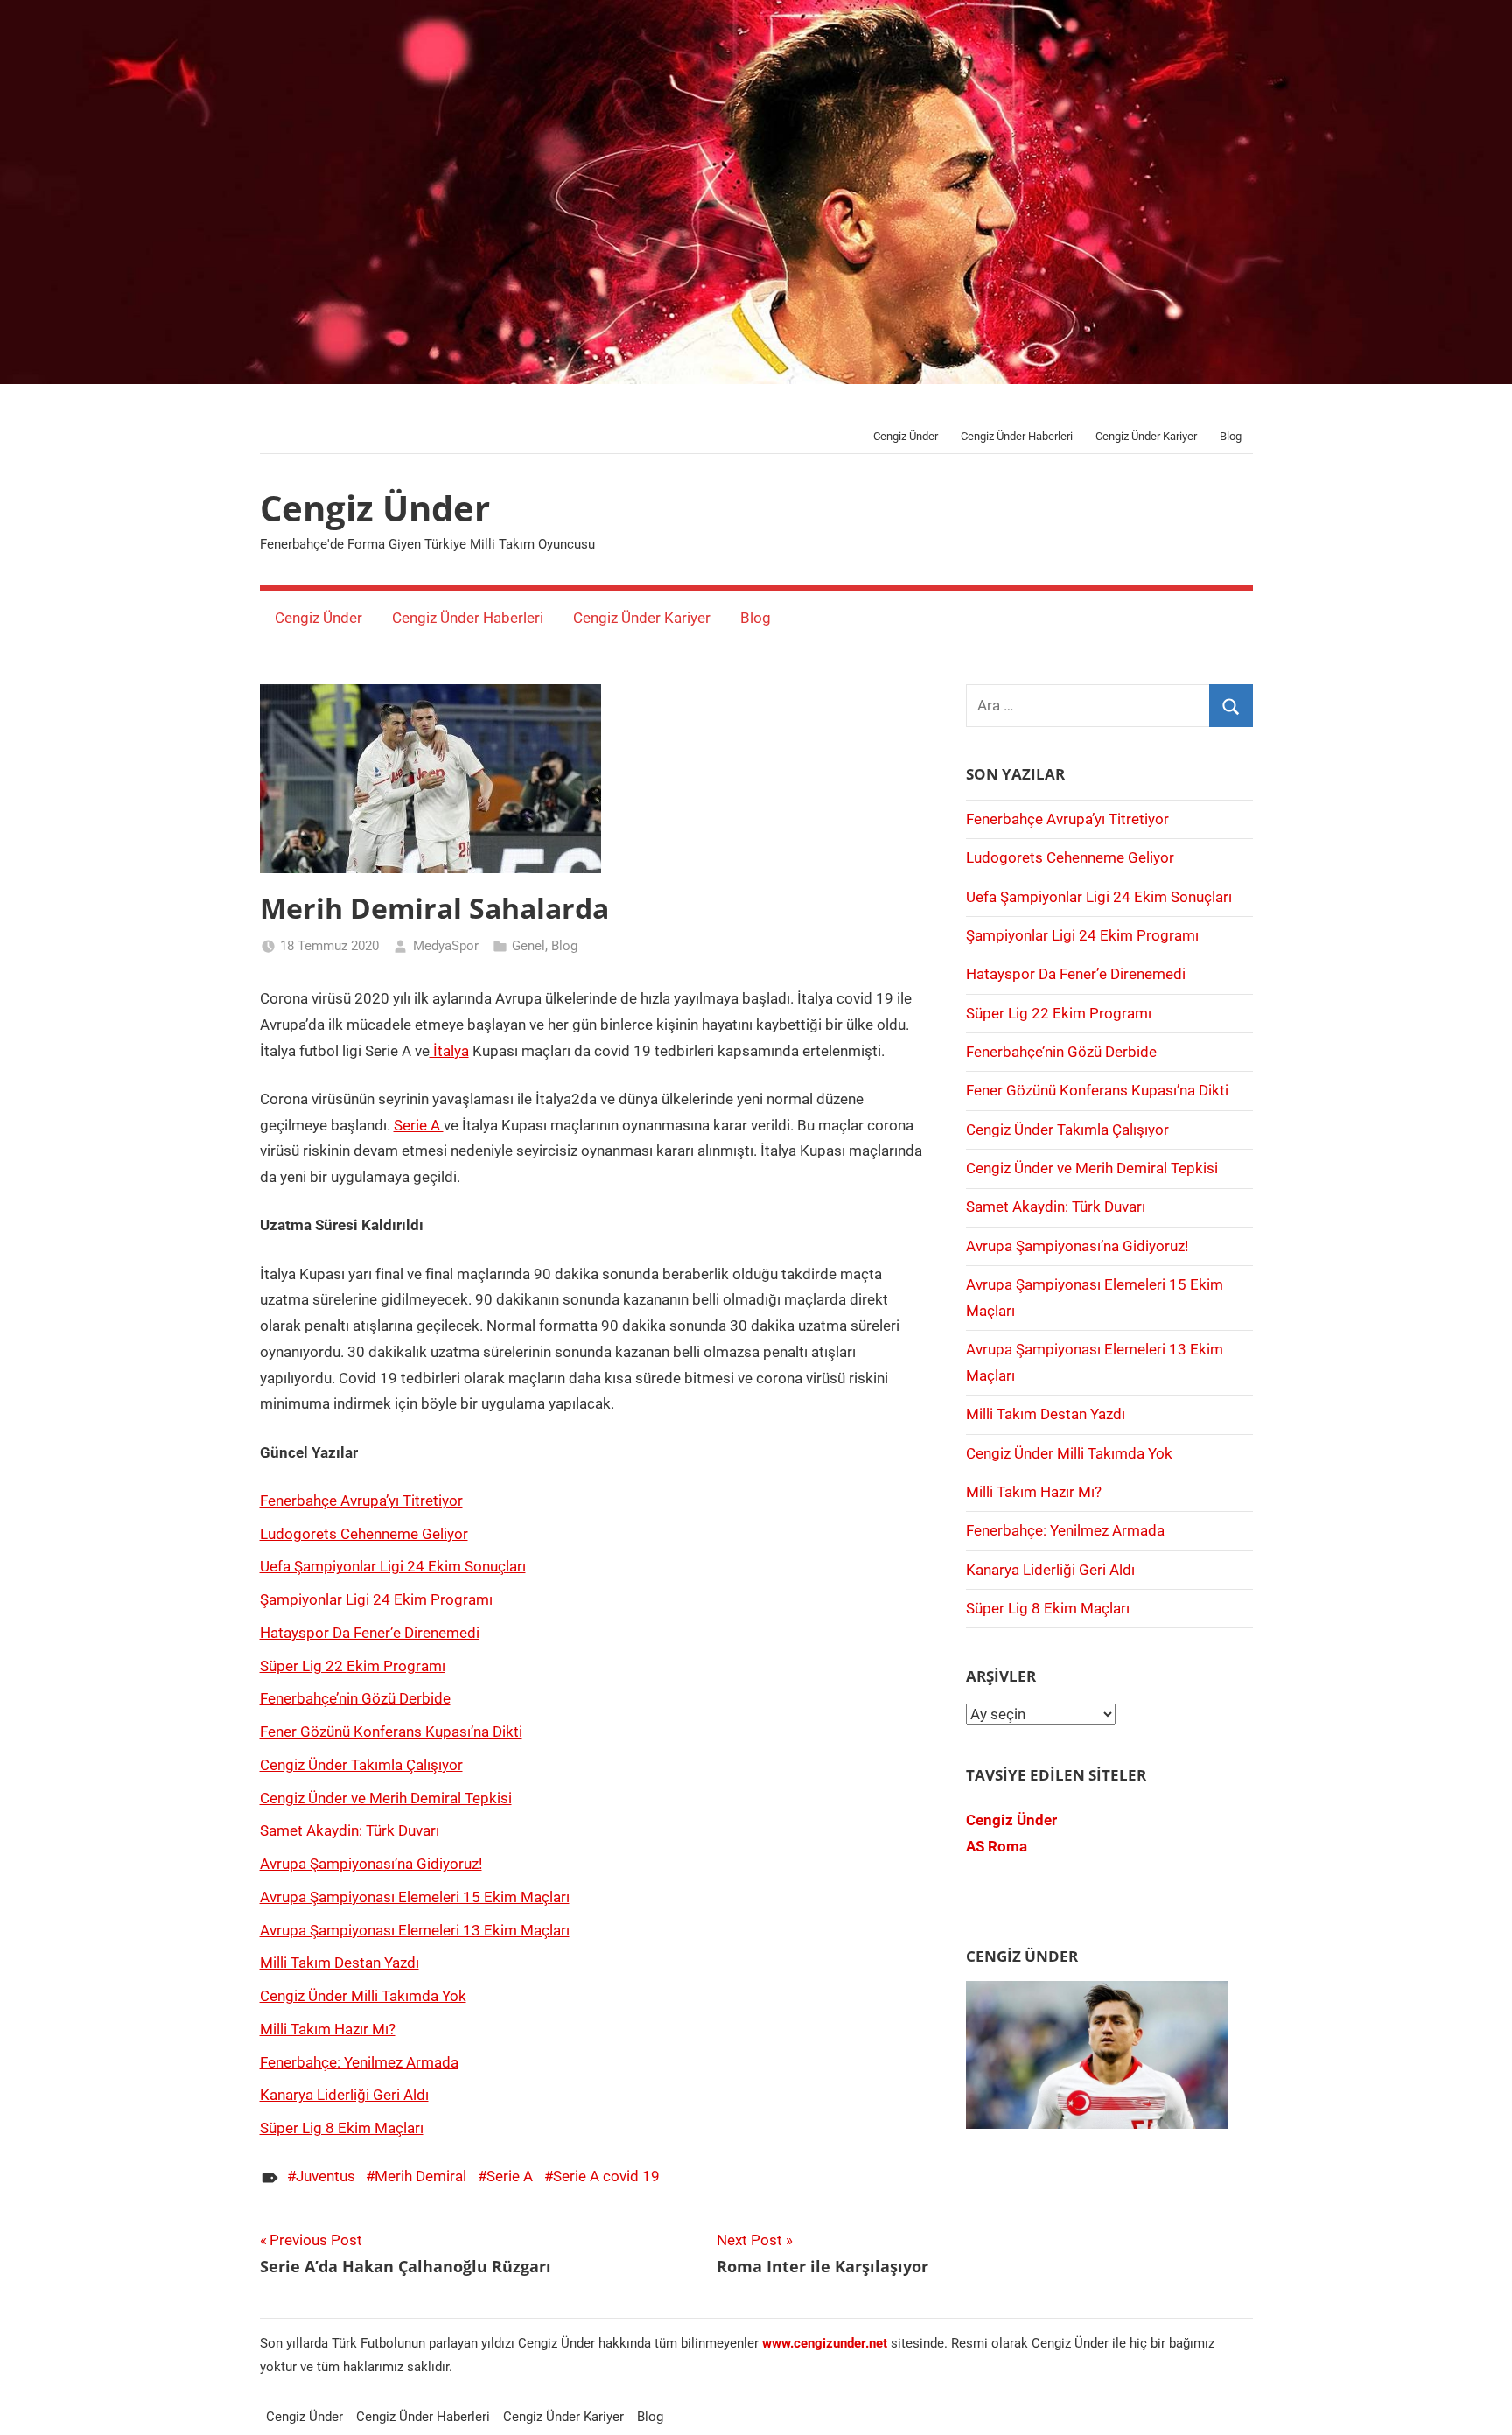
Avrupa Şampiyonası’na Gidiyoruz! (371, 1864)
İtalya (449, 1051)
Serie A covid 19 (606, 2176)
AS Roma (997, 1846)
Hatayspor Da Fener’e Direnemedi (370, 1633)
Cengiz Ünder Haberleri (1017, 436)
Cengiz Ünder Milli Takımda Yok (363, 1996)
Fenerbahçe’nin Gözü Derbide (355, 1698)
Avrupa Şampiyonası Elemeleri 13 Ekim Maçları (415, 1930)
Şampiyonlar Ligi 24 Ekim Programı (376, 1599)
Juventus (325, 2176)
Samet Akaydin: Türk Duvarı (350, 1830)
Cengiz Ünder (906, 436)
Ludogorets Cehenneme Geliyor (364, 1534)
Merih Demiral (420, 2176)
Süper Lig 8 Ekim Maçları (342, 2128)
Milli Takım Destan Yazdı (339, 1963)
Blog (1231, 436)
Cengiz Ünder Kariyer (1146, 436)
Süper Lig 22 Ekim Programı (353, 1666)
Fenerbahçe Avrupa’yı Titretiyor (361, 1501)
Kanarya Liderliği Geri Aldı (344, 2095)
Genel (528, 946)
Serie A (419, 1125)
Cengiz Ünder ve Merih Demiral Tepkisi (386, 1798)
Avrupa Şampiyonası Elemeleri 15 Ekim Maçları (415, 1897)
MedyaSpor (446, 946)
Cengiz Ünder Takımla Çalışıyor (361, 1765)
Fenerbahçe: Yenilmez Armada (359, 2062)
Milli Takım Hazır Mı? (328, 2029)
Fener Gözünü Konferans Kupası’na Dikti (391, 1732)
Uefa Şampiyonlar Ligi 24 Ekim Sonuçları (393, 1566)
